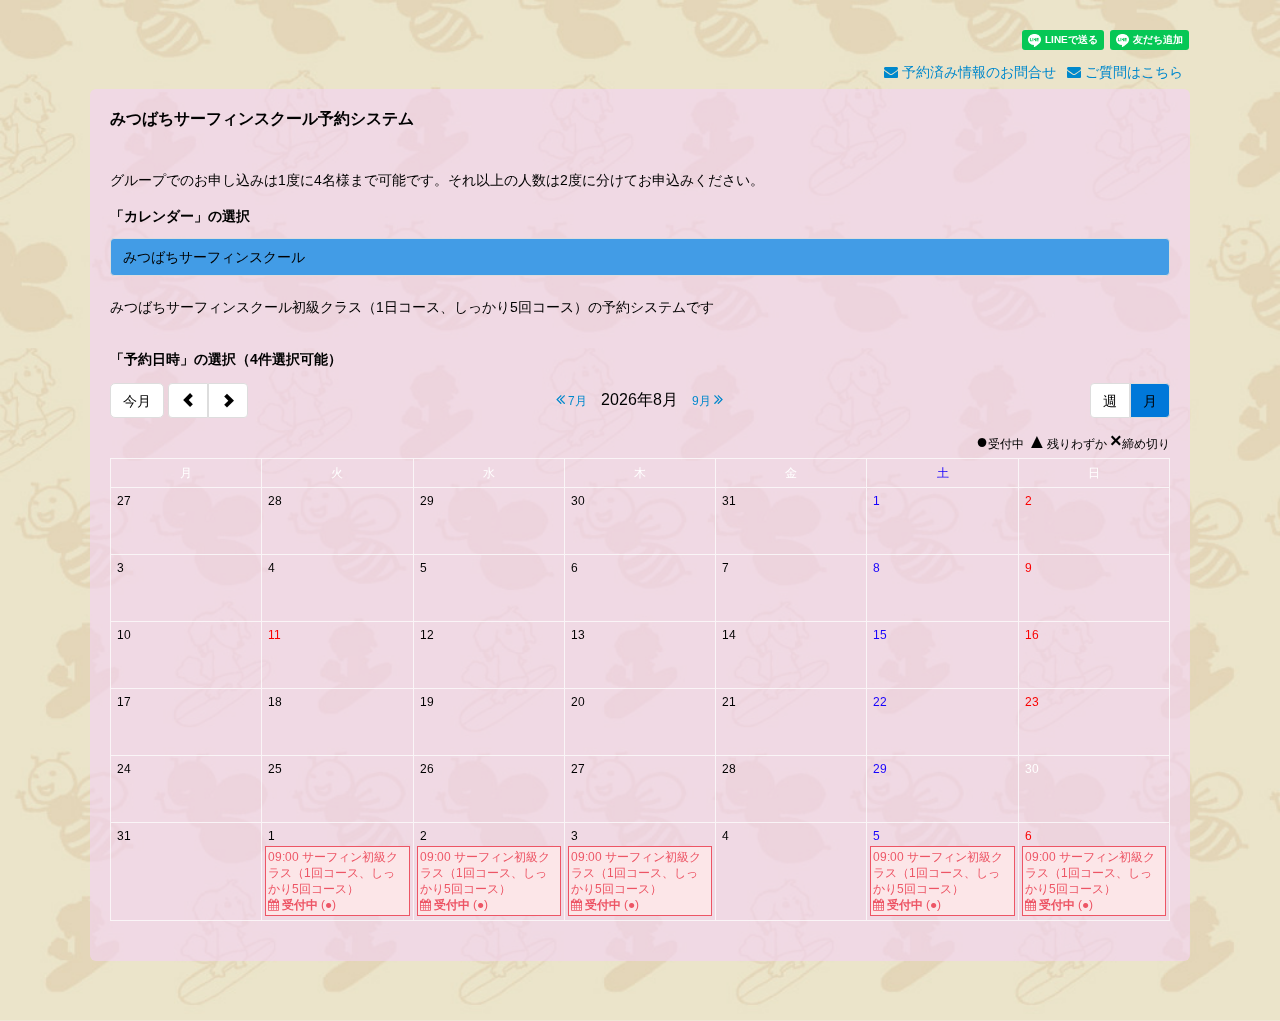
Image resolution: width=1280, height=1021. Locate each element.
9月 (703, 401)
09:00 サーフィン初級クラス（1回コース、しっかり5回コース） (333, 881)
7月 (576, 401)
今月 (137, 401)
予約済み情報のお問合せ (977, 72)
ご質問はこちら (1132, 72)
